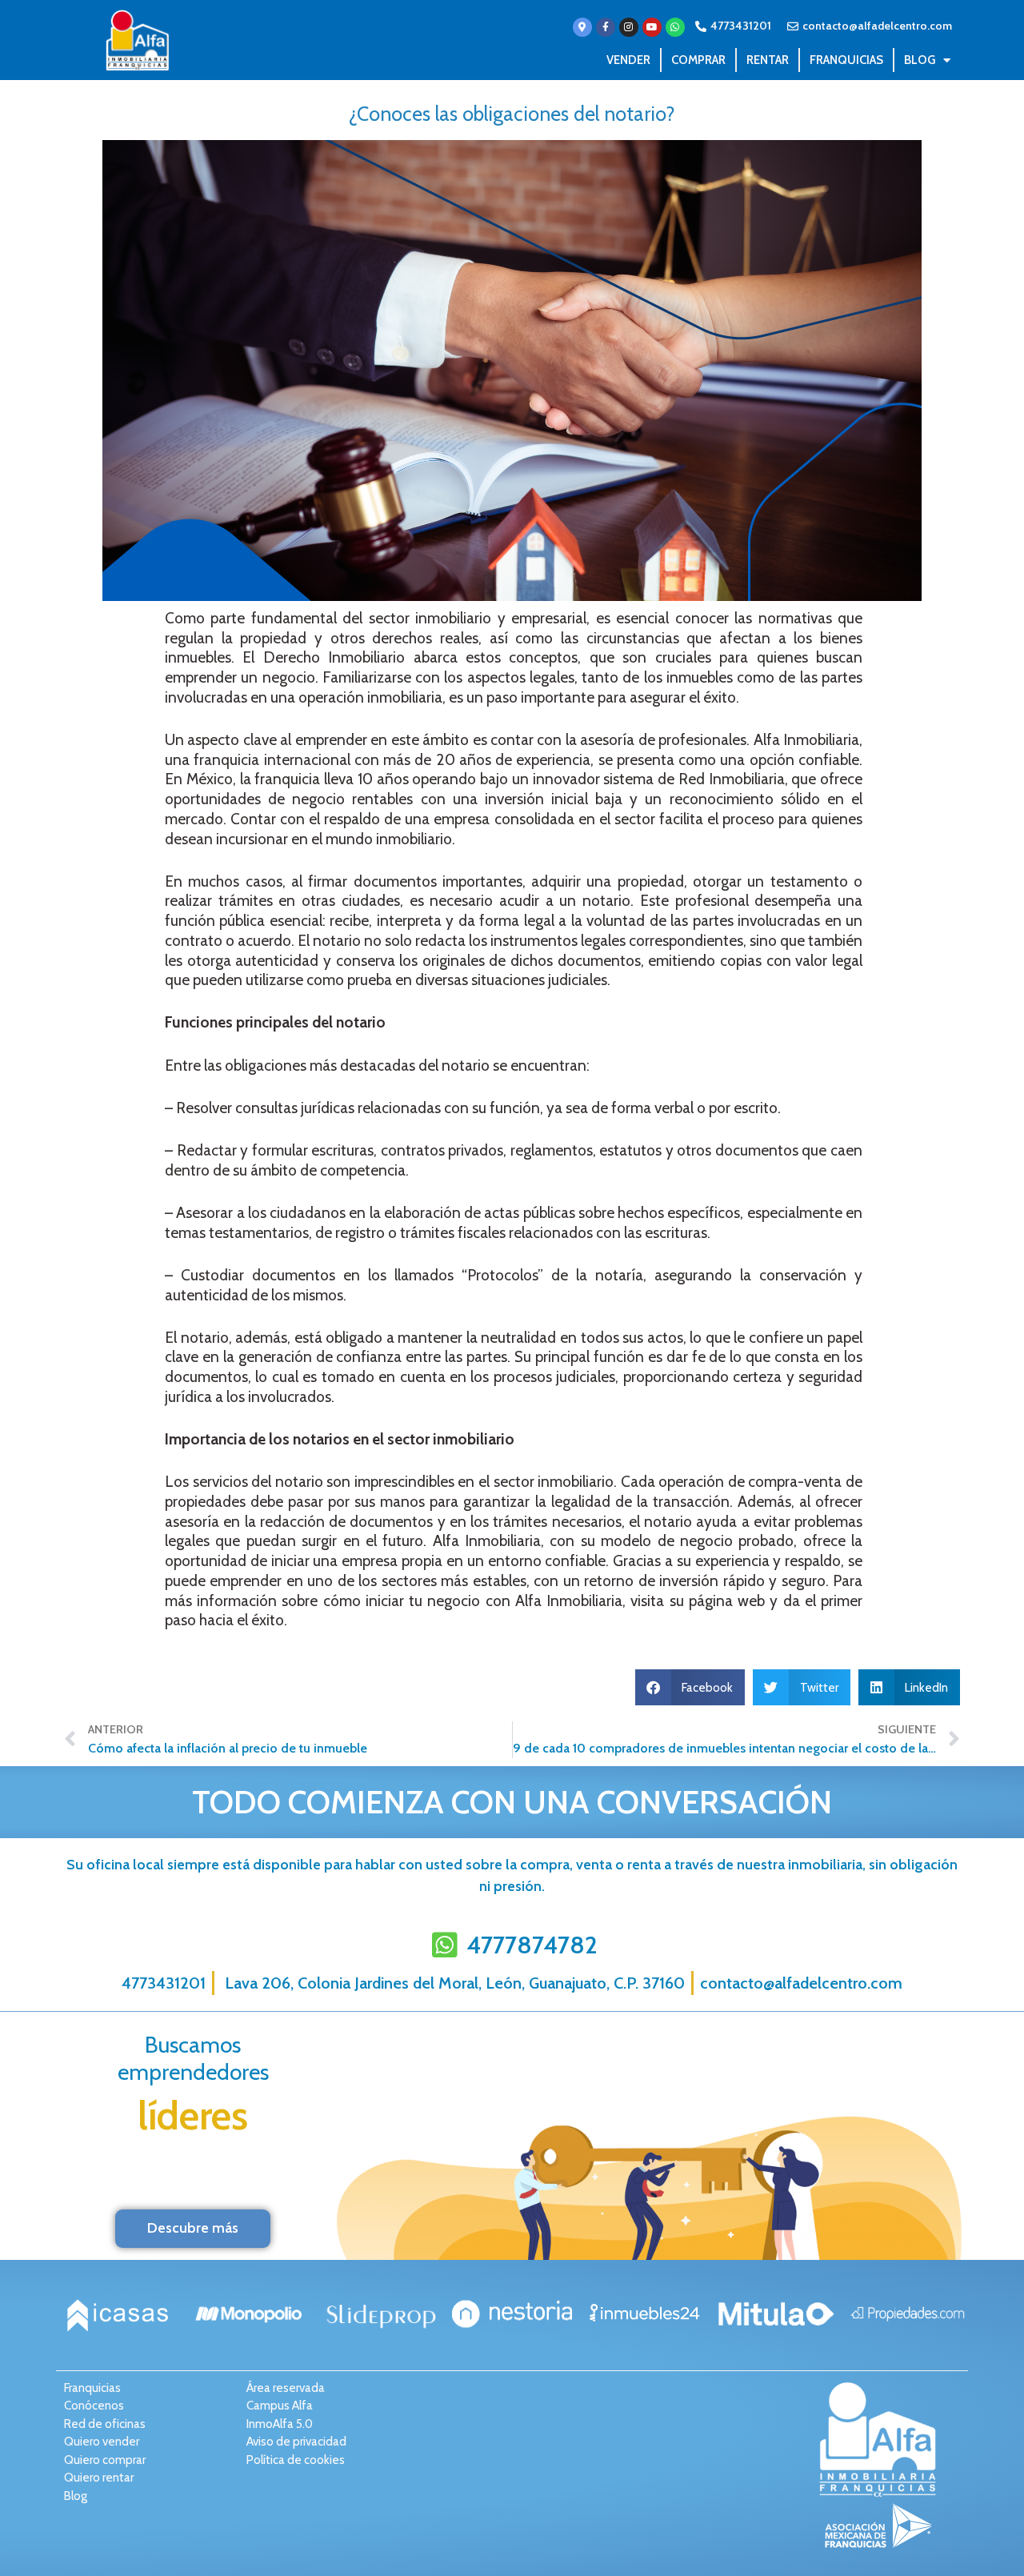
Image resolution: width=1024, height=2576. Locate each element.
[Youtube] (652, 27)
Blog (920, 60)
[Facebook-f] (606, 27)
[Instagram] (629, 27)
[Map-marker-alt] (582, 27)
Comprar (698, 60)
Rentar (768, 60)
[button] (690, 1687)
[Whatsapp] (675, 27)
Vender (628, 60)
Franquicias (846, 60)
